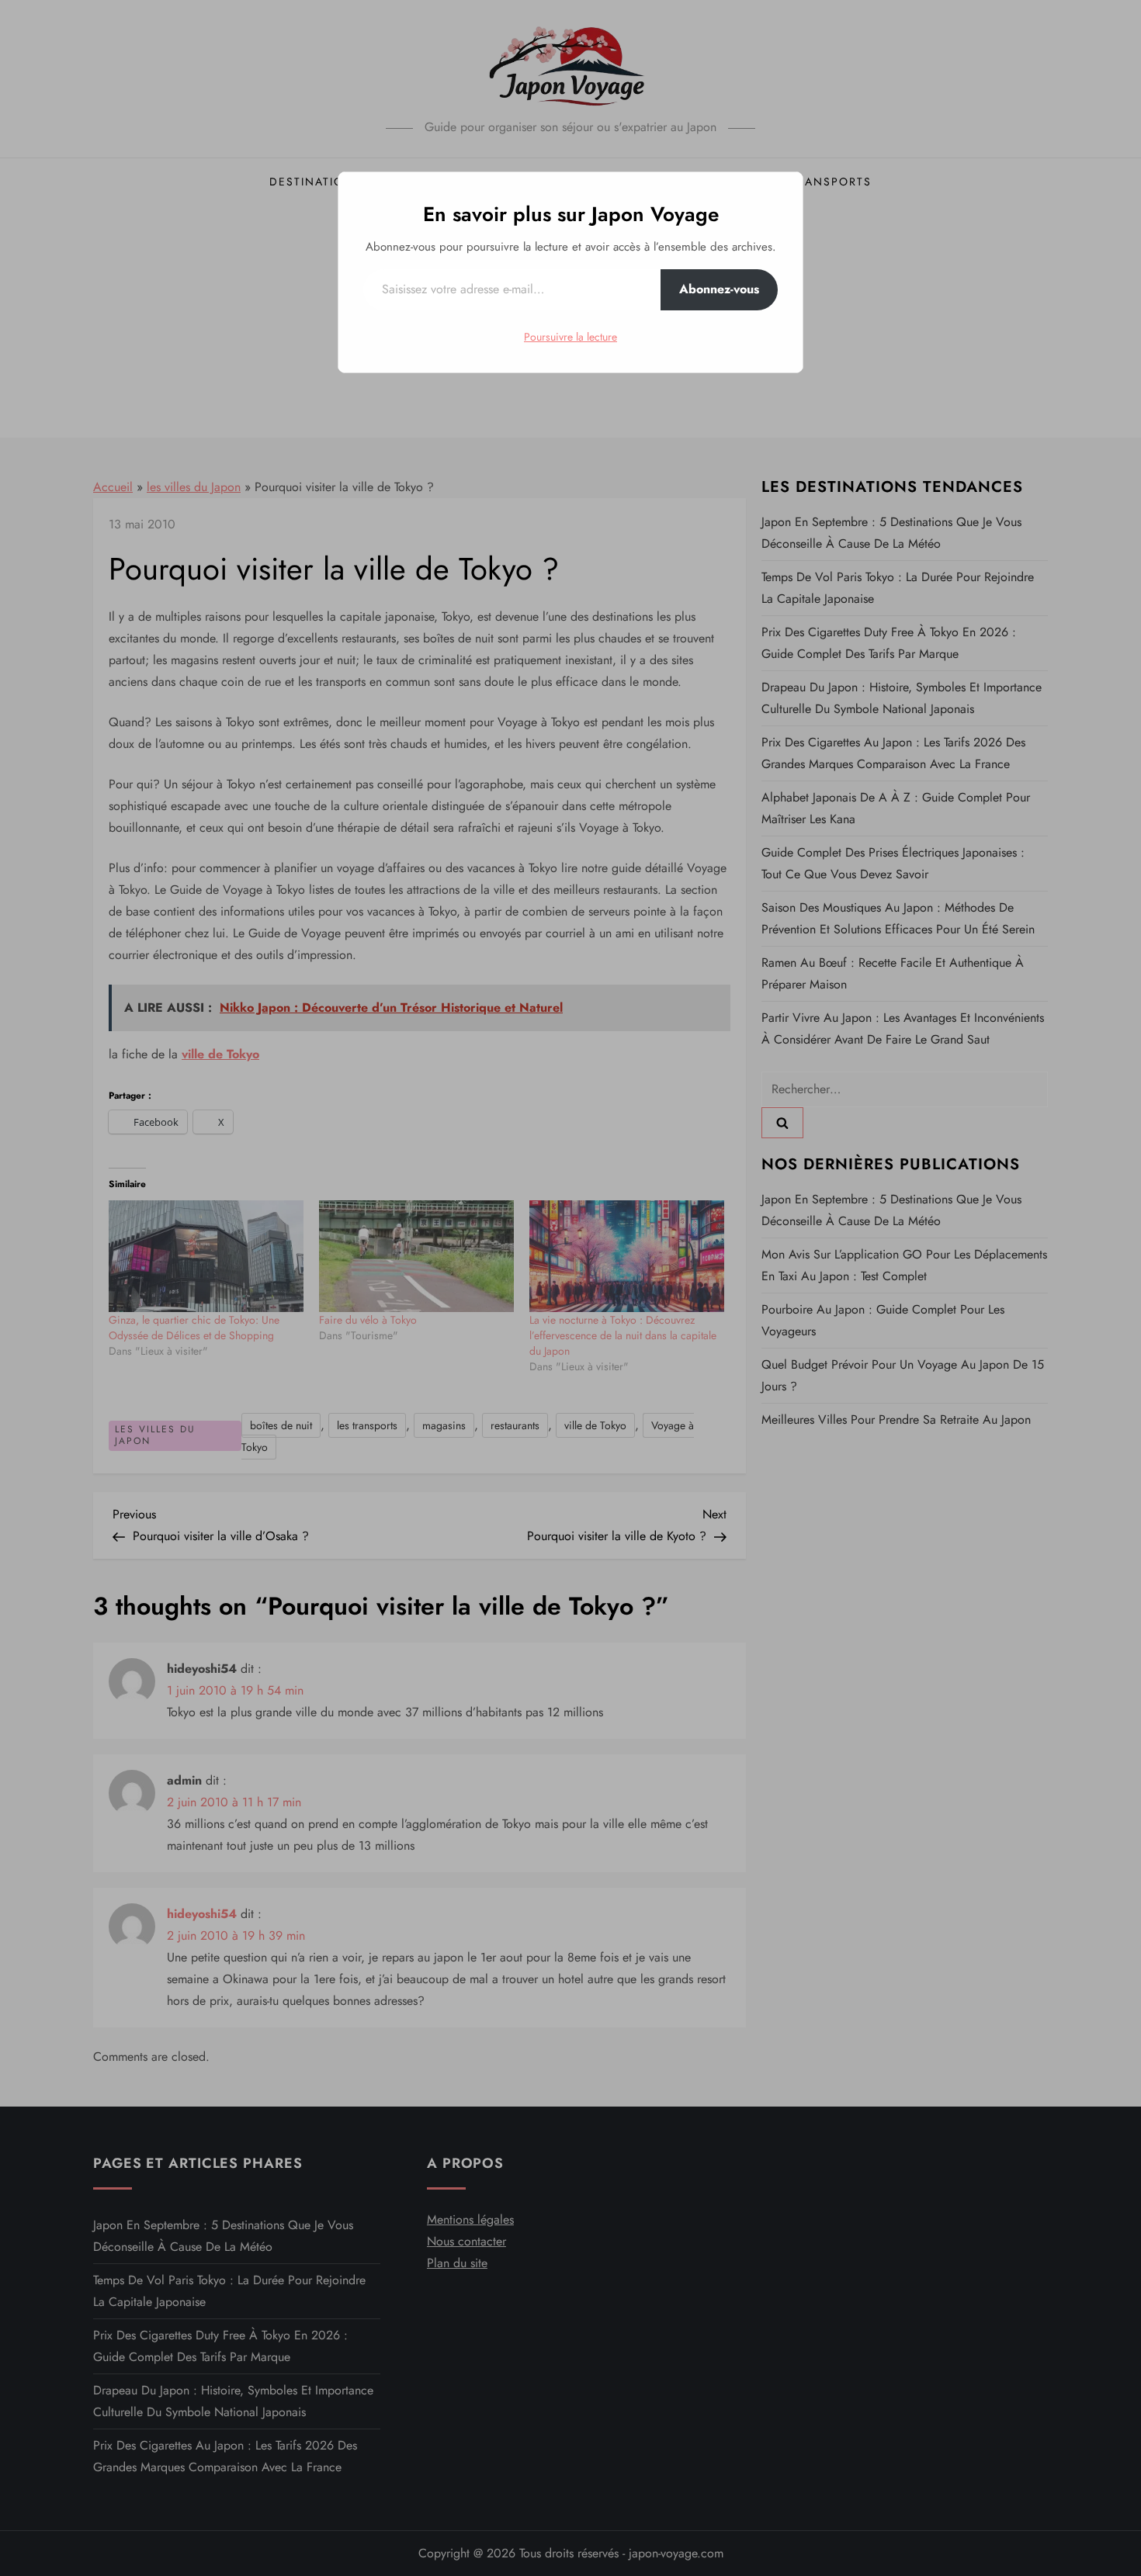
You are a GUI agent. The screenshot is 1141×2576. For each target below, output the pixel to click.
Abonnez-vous (719, 289)
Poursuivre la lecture (570, 337)
